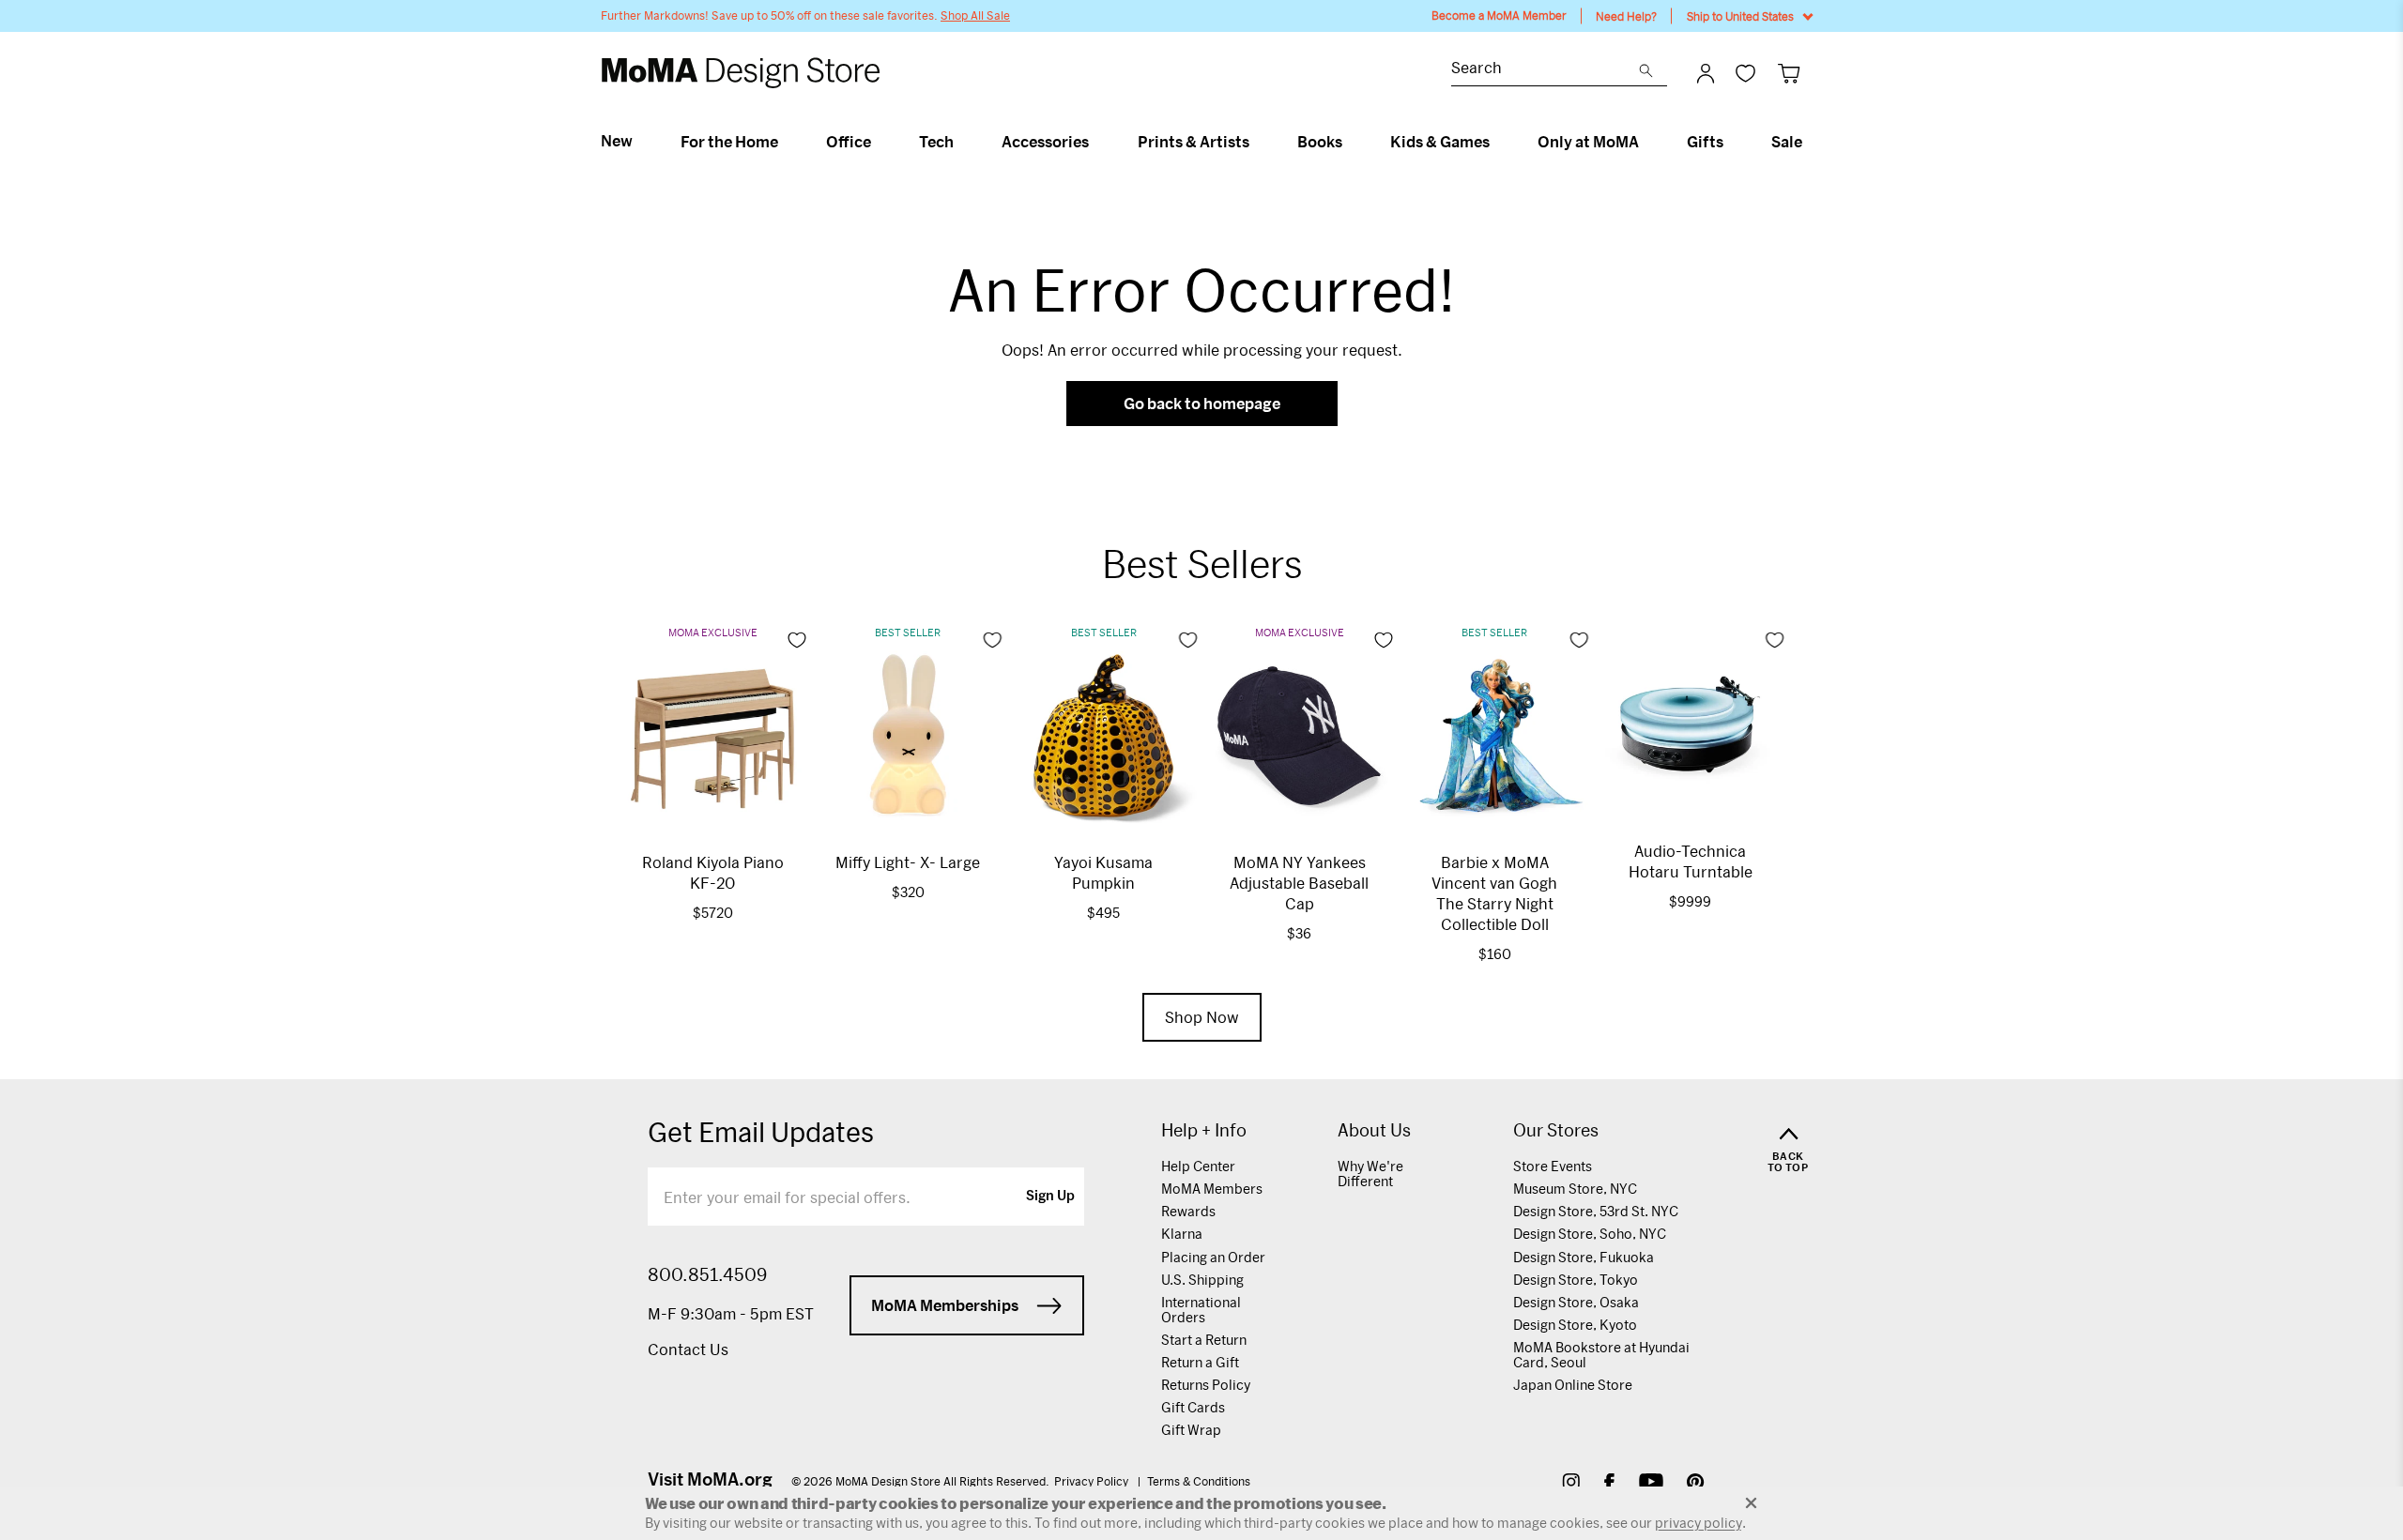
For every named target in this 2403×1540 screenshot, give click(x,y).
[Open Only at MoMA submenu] (1647, 142)
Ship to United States (1740, 16)
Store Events (1553, 1166)
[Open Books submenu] (1350, 142)
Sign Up (1050, 1197)
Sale (1787, 142)
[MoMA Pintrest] (1696, 1484)
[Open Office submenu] (879, 142)
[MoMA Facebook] (1609, 1484)
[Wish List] (1745, 73)
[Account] (1706, 73)
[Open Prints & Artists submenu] (1257, 142)
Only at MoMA (1588, 142)
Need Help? (1626, 16)
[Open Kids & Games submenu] (1498, 142)
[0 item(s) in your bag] (1789, 73)
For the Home (729, 142)
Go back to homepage (1202, 403)
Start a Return (1204, 1340)
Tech (936, 142)
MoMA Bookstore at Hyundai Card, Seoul (1601, 1355)
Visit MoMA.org (710, 1479)
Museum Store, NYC (1575, 1189)
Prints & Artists (1194, 142)
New (617, 141)
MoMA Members (1212, 1189)
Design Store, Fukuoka (1584, 1257)
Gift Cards (1193, 1407)
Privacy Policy (1093, 1481)
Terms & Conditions (1199, 1481)
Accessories (1045, 142)
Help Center (1198, 1166)
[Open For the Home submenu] (786, 142)
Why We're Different (1370, 1174)
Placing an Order (1213, 1257)
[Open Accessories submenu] (1097, 142)
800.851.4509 (707, 1274)
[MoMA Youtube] (1651, 1484)
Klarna (1182, 1234)
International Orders (1201, 1310)
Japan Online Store (1573, 1385)
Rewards (1188, 1211)
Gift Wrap (1191, 1430)
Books (1320, 142)
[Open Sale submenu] (1810, 142)
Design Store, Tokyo (1576, 1280)
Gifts (1705, 142)
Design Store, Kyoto (1575, 1325)
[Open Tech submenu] (962, 142)
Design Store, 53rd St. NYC (1596, 1211)
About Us (1374, 1130)
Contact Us (688, 1349)
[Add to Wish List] (797, 640)
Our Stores (1556, 1130)
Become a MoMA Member (1499, 15)
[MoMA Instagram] (1571, 1484)
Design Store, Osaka (1576, 1302)
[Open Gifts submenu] (1731, 142)
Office (849, 142)
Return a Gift (1200, 1362)
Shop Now (1202, 1017)
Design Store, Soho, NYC (1590, 1234)
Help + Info (1204, 1130)
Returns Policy (1206, 1385)
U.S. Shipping (1202, 1280)
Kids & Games (1440, 142)
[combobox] (1545, 70)
